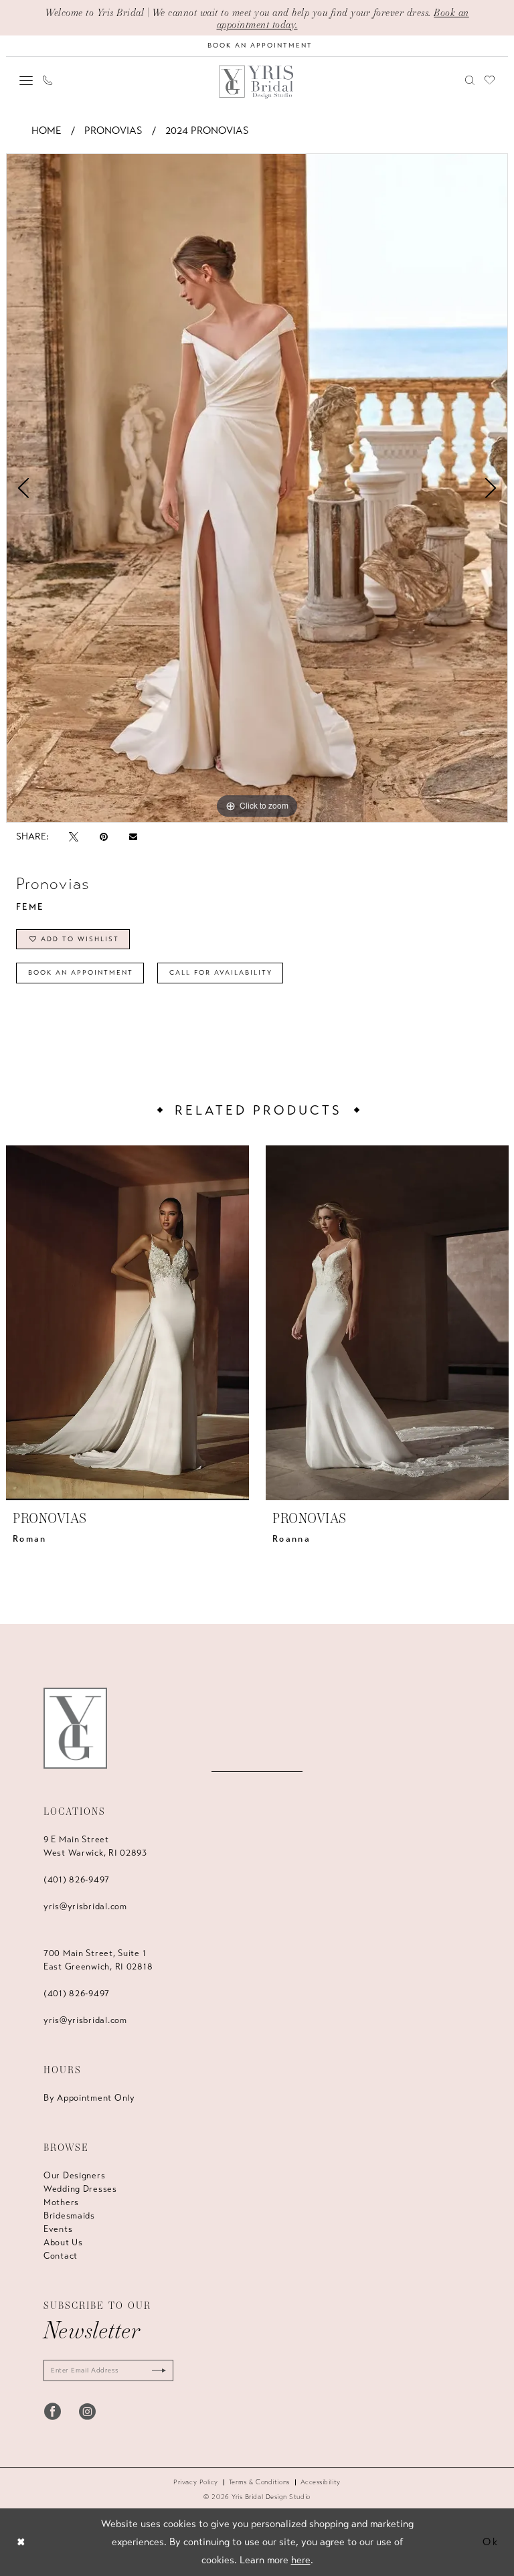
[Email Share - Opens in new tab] (133, 837)
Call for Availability (221, 973)
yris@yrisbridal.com (85, 1907)
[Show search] (470, 80)
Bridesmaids (69, 2216)
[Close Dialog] (21, 2542)
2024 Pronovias (207, 131)
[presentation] (127, 1323)
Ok (491, 2542)
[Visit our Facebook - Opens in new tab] (53, 2411)
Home (47, 131)
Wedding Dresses (80, 2189)
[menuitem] (26, 80)
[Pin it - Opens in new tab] (104, 836)
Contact (61, 2256)
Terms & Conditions (259, 2482)
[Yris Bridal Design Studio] (75, 1728)
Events (58, 2229)
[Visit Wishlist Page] (490, 80)
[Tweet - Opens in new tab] (74, 836)
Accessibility (321, 2482)
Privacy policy (196, 2482)
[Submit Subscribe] (156, 2370)
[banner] (257, 82)
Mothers (61, 2202)
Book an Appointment (81, 973)
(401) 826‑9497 (77, 1880)
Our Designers (74, 2176)
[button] (26, 80)
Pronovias (113, 131)
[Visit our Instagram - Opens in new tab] (87, 2411)
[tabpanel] (257, 488)
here (301, 2560)
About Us (63, 2243)
